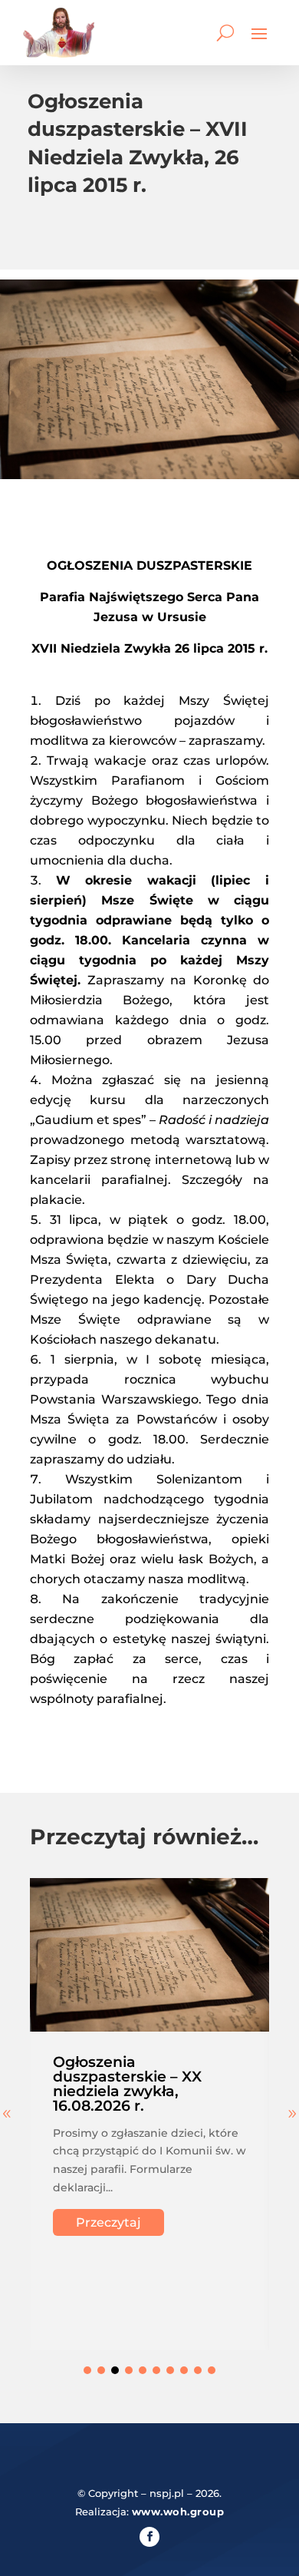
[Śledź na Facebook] (149, 2537)
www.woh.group (178, 2512)
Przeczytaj (108, 2222)
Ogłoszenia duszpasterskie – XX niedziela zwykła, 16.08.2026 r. (127, 2084)
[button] (87, 2370)
